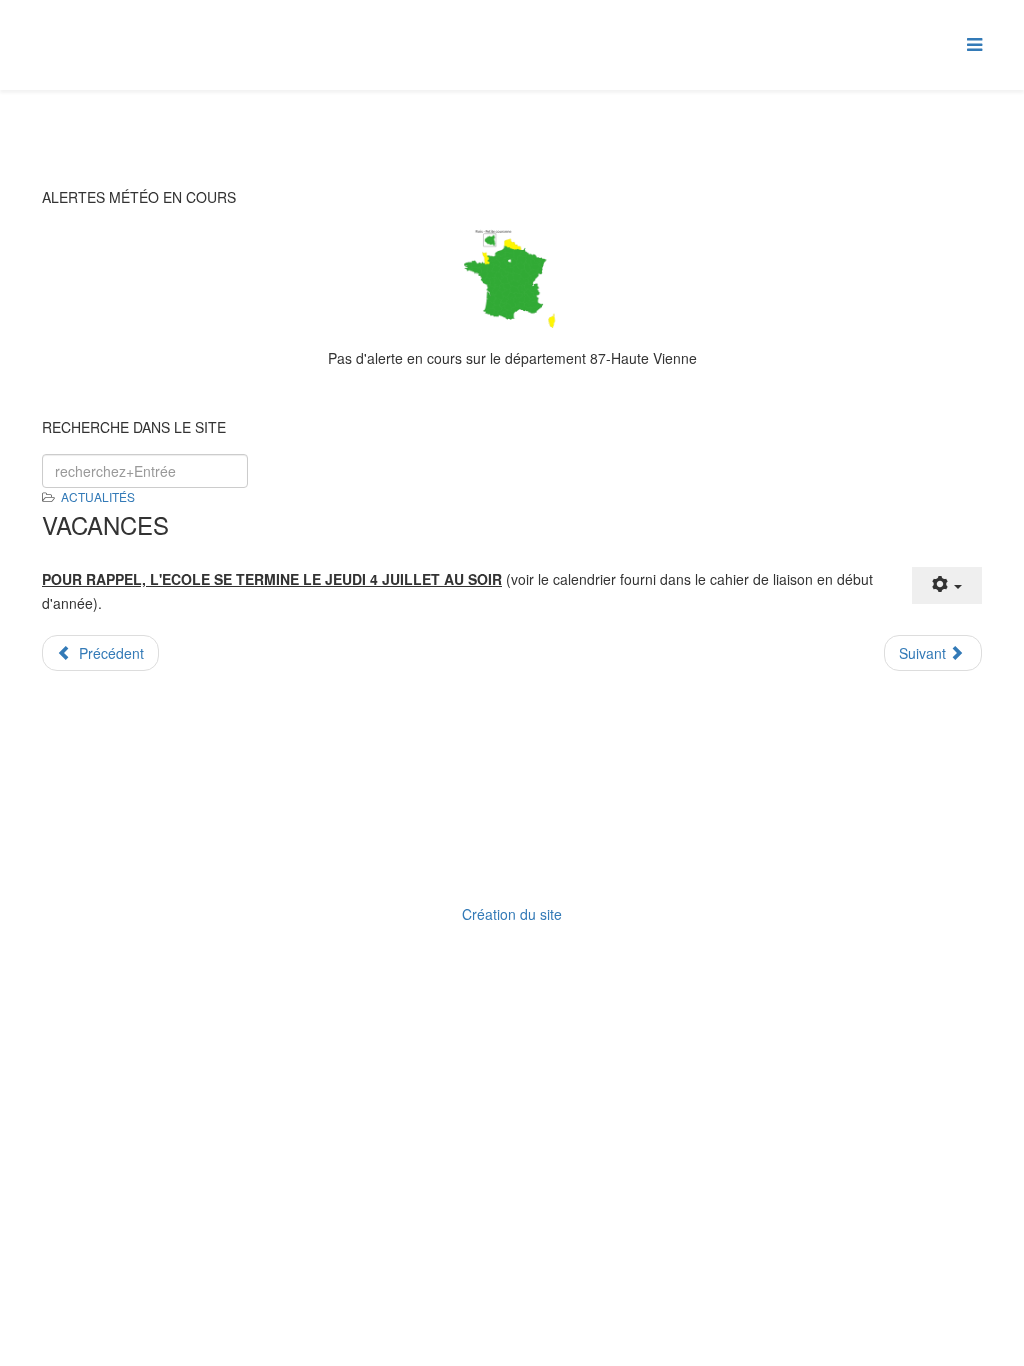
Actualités (98, 496)
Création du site (512, 914)
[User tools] (947, 585)
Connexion (519, 861)
